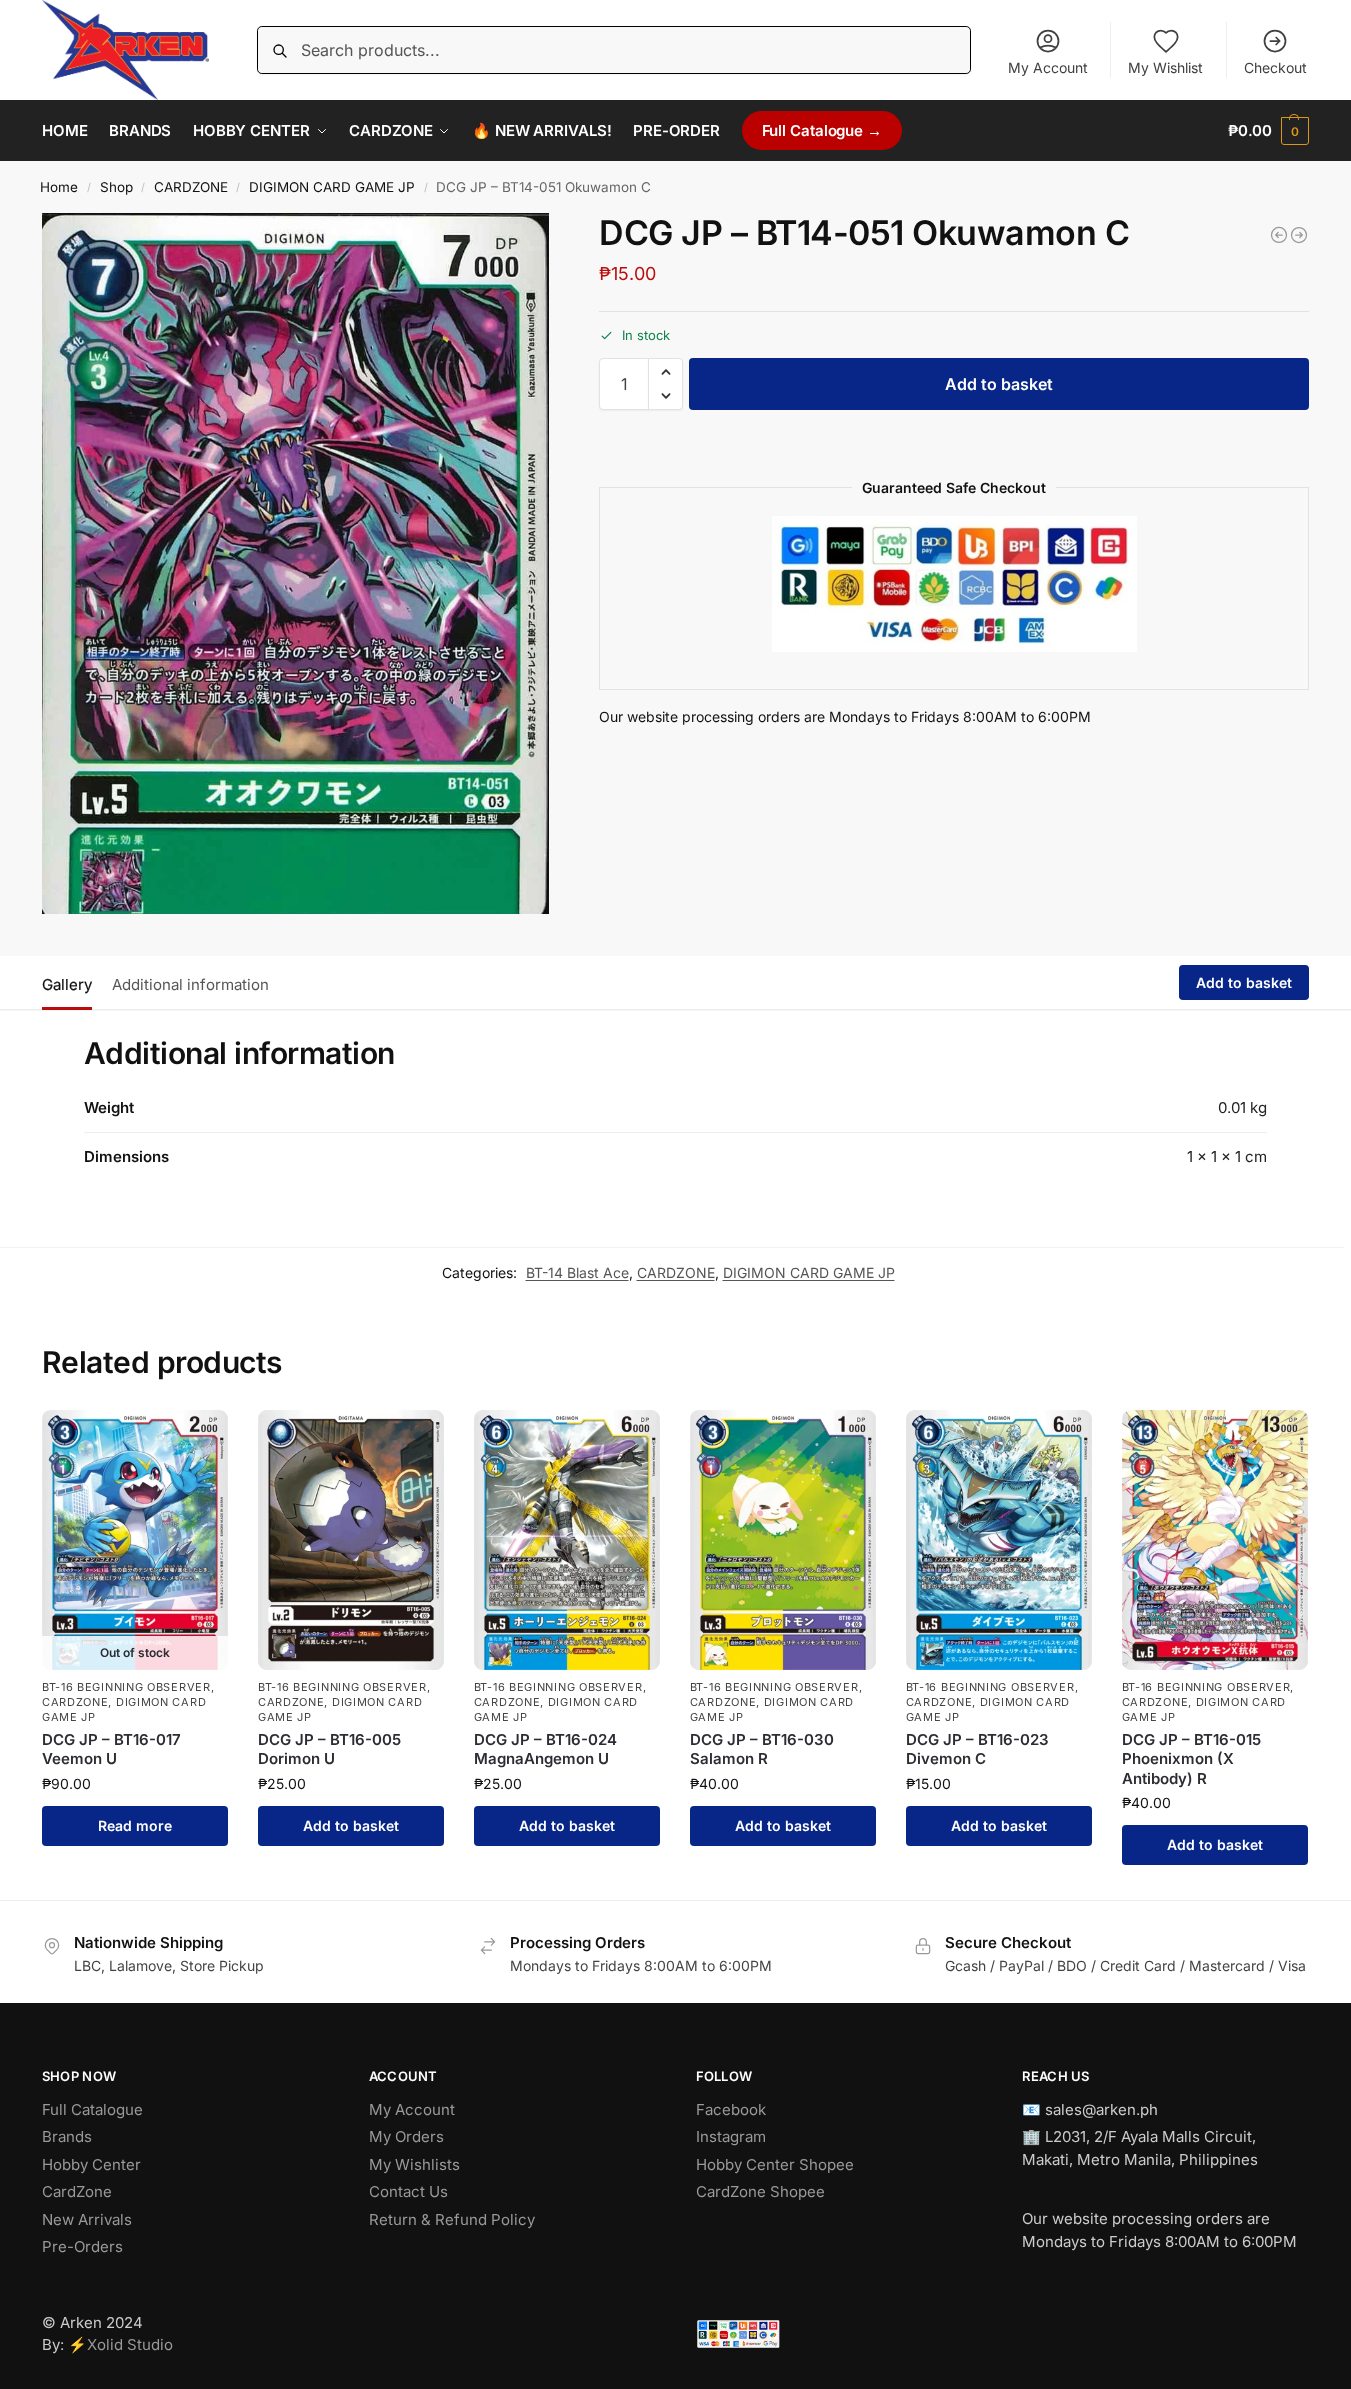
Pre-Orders (82, 2246)
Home (59, 187)
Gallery (67, 984)
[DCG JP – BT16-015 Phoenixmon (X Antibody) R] (1215, 1540)
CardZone (77, 2191)
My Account (1048, 67)
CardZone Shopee (760, 2191)
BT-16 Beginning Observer (126, 1687)
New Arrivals (87, 2219)
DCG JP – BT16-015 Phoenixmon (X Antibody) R (1191, 1759)
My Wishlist (1165, 67)
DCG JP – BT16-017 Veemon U (111, 1749)
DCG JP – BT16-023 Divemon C (977, 1749)
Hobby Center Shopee (775, 2164)
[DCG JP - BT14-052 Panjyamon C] (1299, 235)
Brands (67, 2136)
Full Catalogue (92, 2109)
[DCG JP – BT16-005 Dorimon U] (351, 1540)
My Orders (406, 2136)
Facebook (731, 2109)
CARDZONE (191, 187)
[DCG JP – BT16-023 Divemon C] (999, 1540)
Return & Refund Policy (452, 2219)
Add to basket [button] (351, 1825)
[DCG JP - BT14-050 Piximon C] (1279, 235)
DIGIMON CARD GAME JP (332, 187)
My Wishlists (414, 2164)
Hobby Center (91, 2164)
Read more (135, 1825)
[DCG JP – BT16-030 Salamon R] (783, 1540)
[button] (1268, 131)
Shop (116, 187)
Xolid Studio (130, 2344)
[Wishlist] (198, 1440)
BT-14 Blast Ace (577, 1272)
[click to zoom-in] (295, 563)
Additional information (190, 984)
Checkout (1275, 67)
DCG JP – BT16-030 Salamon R (762, 1749)
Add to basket (999, 384)
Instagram (731, 2136)
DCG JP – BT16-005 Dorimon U (329, 1749)
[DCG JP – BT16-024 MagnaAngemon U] (567, 1540)
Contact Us (408, 2191)
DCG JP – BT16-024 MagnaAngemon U (545, 1749)
